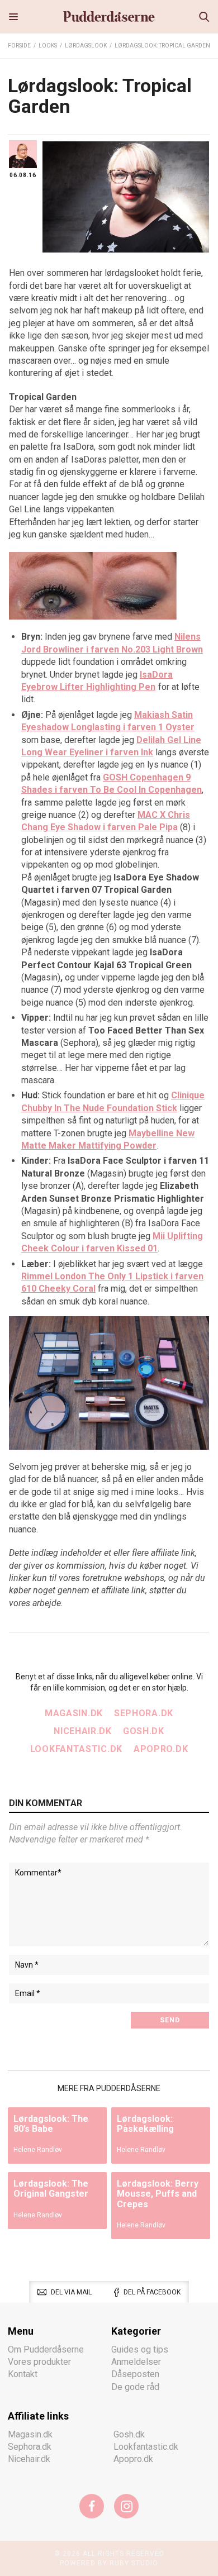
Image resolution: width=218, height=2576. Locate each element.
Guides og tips (140, 2349)
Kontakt (23, 2374)
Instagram (126, 2506)
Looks (48, 46)
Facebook (92, 2506)
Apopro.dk (161, 1749)
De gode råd (135, 2387)
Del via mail (71, 2292)
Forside (19, 46)
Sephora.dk (144, 1713)
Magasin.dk (74, 1713)
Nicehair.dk (83, 1731)
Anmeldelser (136, 2362)
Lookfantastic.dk (76, 1749)
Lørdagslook (86, 46)
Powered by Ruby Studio (109, 2563)
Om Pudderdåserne (46, 2349)
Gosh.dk (144, 1731)
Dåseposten (135, 2374)
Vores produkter (39, 2362)
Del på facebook (152, 2292)
